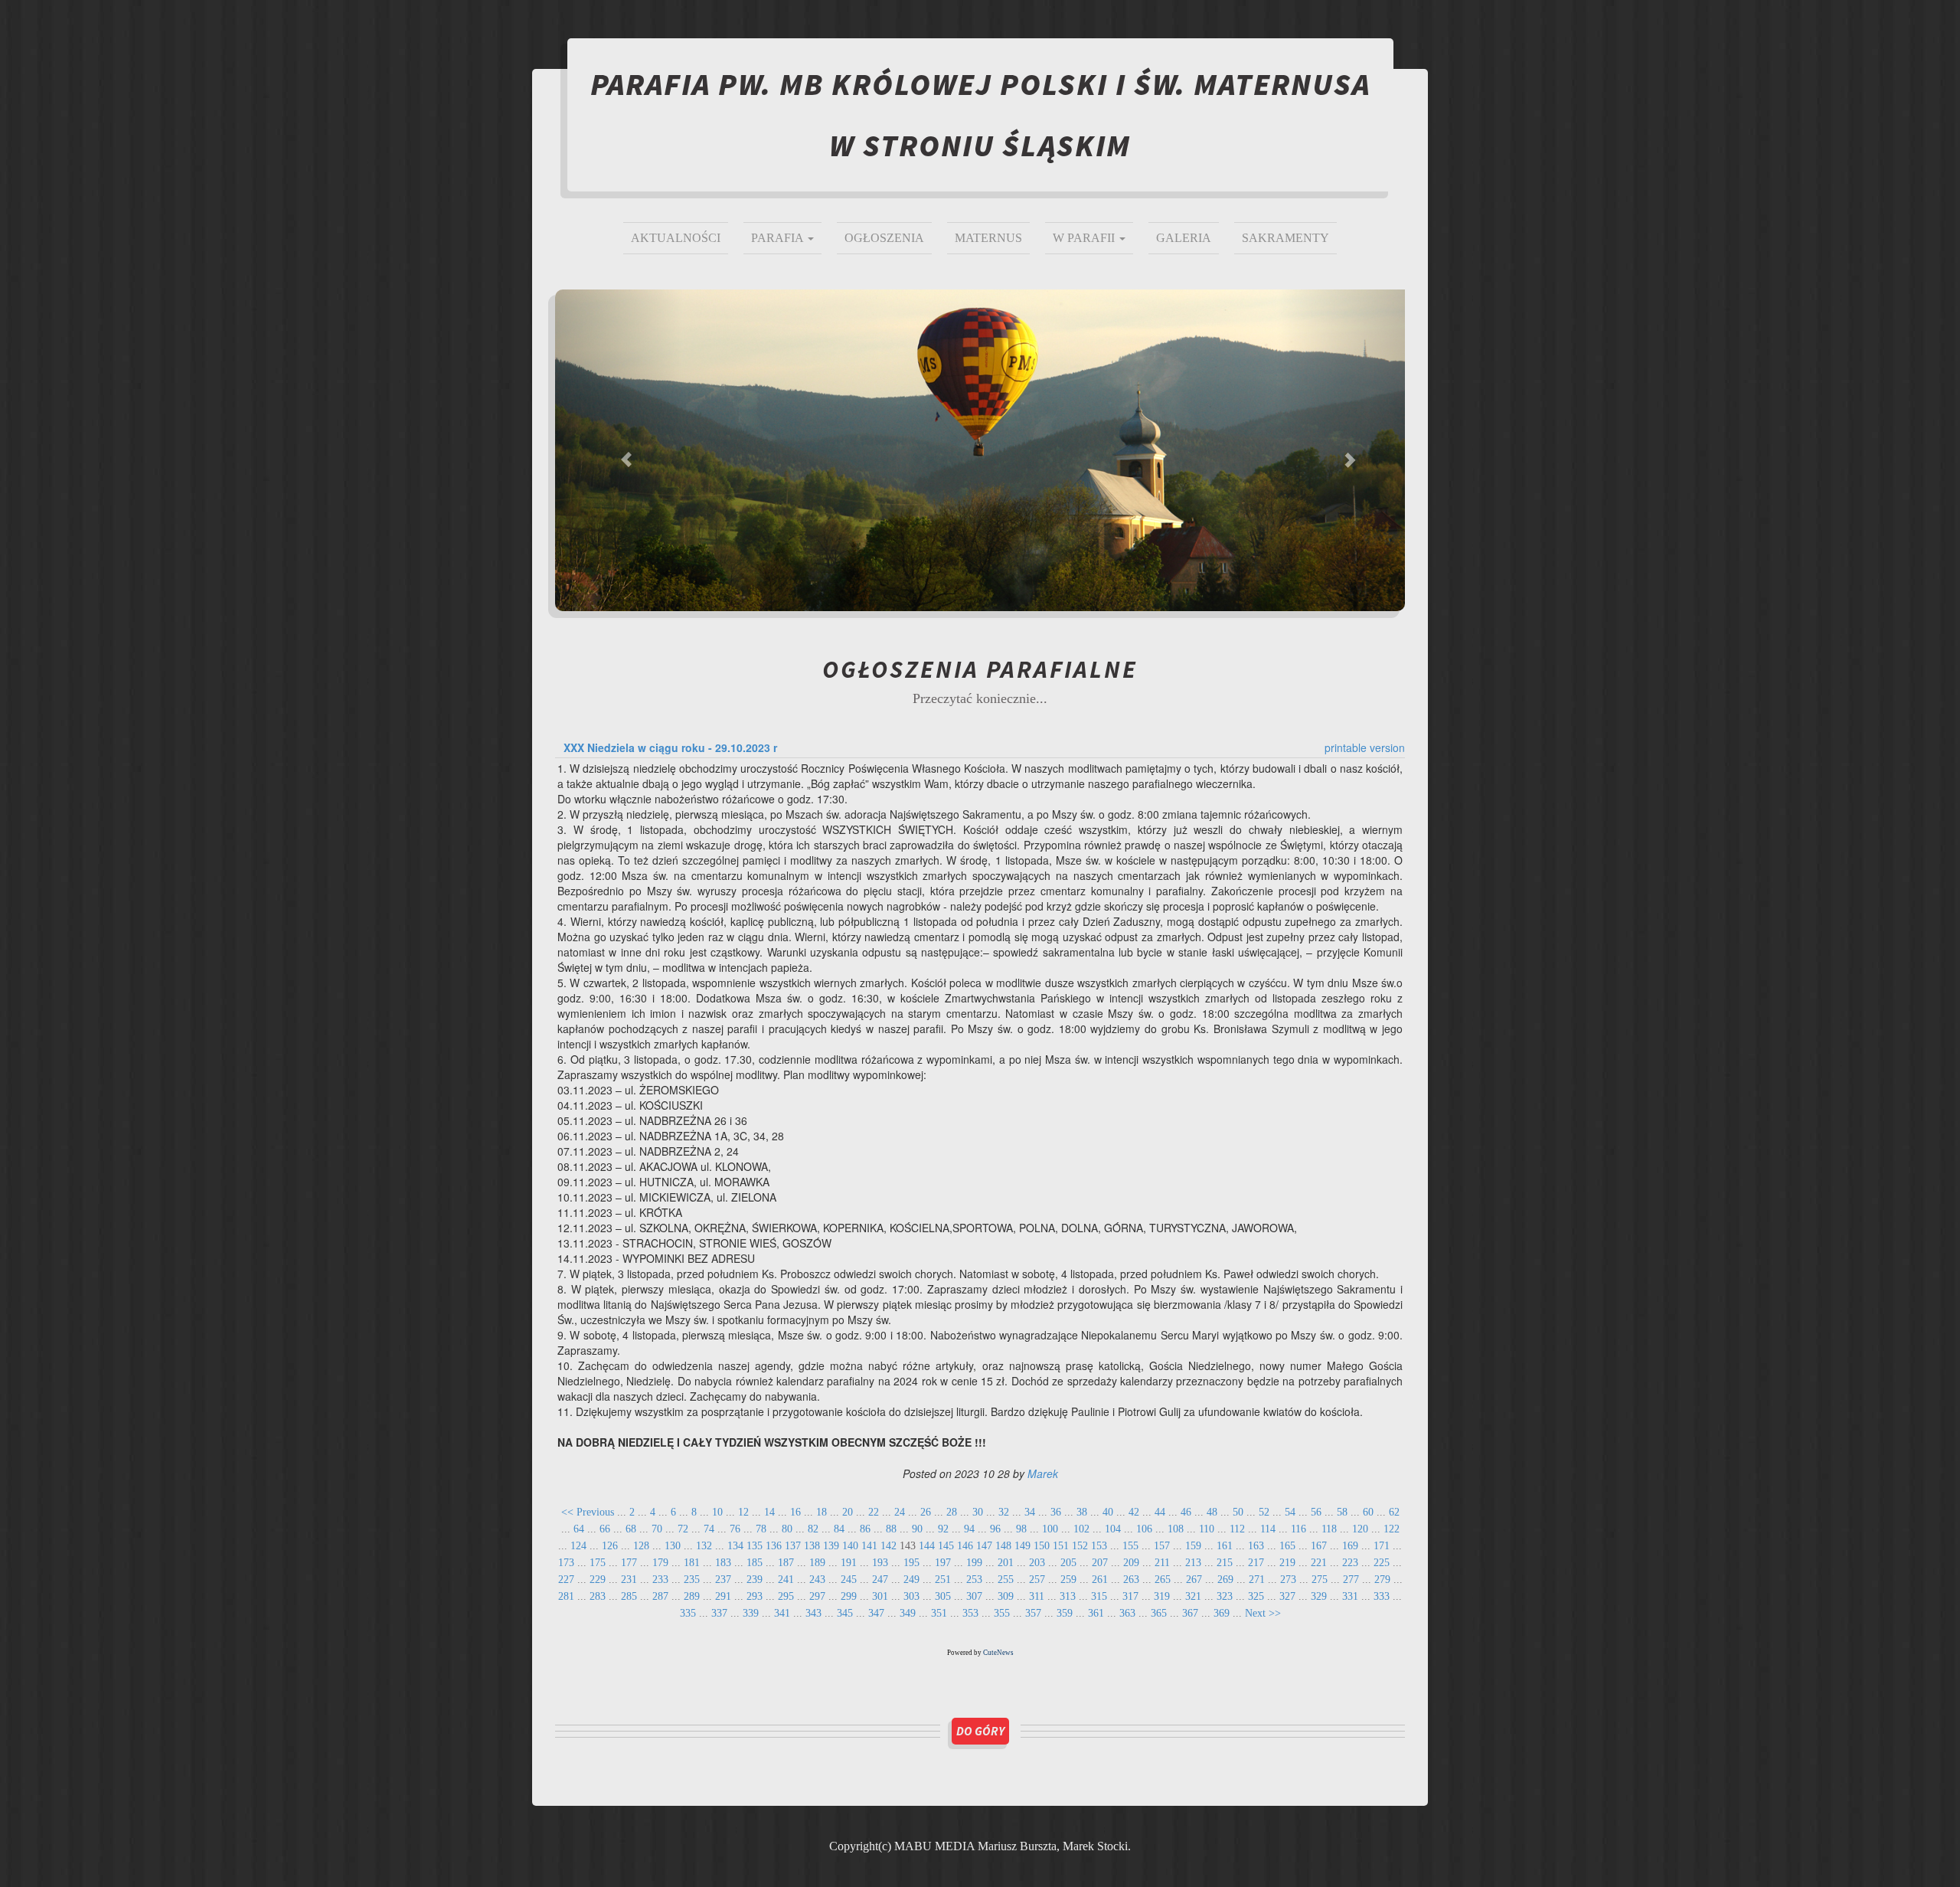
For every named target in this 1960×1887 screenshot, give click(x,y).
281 (566, 1596)
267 (1194, 1580)
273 (1288, 1580)
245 (849, 1580)
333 (1382, 1596)
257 (1037, 1580)
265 (1163, 1580)
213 (1193, 1563)
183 (723, 1563)
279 (1382, 1580)
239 (755, 1580)
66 (605, 1529)
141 (869, 1546)
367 (1190, 1613)
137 (793, 1546)
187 (786, 1563)
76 (735, 1529)
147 (984, 1546)
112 (1237, 1529)
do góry (980, 1731)
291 (723, 1596)
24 (900, 1512)
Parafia (779, 238)
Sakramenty (1285, 238)
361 (1096, 1613)
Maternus (988, 238)
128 (641, 1546)
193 (880, 1563)
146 (965, 1546)
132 (704, 1546)
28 (952, 1512)
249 (911, 1580)
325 (1256, 1596)
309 (1006, 1596)
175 (598, 1563)
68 (631, 1529)
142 (889, 1546)
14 (769, 1512)
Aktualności (676, 238)
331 (1350, 1596)
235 (692, 1580)
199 (974, 1563)
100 (1050, 1529)
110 (1207, 1529)
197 (943, 1563)
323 (1225, 1596)
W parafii (1085, 238)
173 (566, 1563)
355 (1002, 1613)
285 (629, 1596)
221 (1319, 1563)
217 (1256, 1563)
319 (1162, 1596)
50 (1238, 1512)
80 (787, 1529)
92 (943, 1529)
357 (1033, 1613)
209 (1131, 1563)
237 (723, 1580)
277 (1351, 1580)
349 (908, 1613)
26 (926, 1512)
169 (1350, 1546)
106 (1144, 1529)
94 (969, 1529)
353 (970, 1613)
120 (1360, 1529)
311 (1037, 1596)
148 (1003, 1546)
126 (610, 1546)
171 (1382, 1546)
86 (865, 1529)
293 (755, 1596)
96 (995, 1529)
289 (692, 1596)
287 (660, 1596)
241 (786, 1580)
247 (880, 1580)
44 (1160, 1512)
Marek (1043, 1473)
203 (1037, 1563)
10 (717, 1512)
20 (848, 1512)
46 (1186, 1512)
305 (943, 1596)
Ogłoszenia (884, 238)
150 (1042, 1546)
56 (1316, 1512)
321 (1193, 1596)
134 (735, 1546)
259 (1068, 1580)
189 (817, 1563)
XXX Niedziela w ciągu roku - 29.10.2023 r (670, 747)
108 (1176, 1529)
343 (813, 1613)
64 (579, 1529)
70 (657, 1529)
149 (1022, 1546)
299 (849, 1596)
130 (673, 1546)
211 (1162, 1563)
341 (782, 1613)
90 (917, 1529)
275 (1320, 1580)
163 (1256, 1546)
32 (1004, 1512)
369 (1222, 1613)
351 (939, 1613)
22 (874, 1512)
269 (1225, 1580)
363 (1127, 1613)
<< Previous (588, 1512)
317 (1130, 1596)
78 (761, 1529)
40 (1108, 1512)
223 (1350, 1563)
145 (946, 1546)
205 (1068, 1563)
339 (751, 1613)
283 (598, 1596)
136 (774, 1546)
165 (1287, 1546)
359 (1065, 1613)
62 (1394, 1512)
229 (598, 1580)
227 (566, 1580)
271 (1257, 1580)
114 (1268, 1529)
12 (743, 1512)
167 (1319, 1546)
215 (1225, 1563)
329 (1319, 1596)
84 (839, 1529)
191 (849, 1563)
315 (1099, 1596)
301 (880, 1596)
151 (1061, 1546)
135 (755, 1546)
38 (1082, 1512)
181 (692, 1563)
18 (822, 1512)
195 (911, 1563)
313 (1068, 1596)
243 (817, 1580)
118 (1329, 1529)
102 (1081, 1529)
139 (831, 1546)
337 (719, 1613)
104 (1113, 1529)
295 (786, 1596)
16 (795, 1512)
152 (1080, 1546)
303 (911, 1596)
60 (1368, 1512)
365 (1159, 1613)
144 (927, 1546)
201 (1006, 1563)
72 (683, 1529)
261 (1100, 1580)
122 (1392, 1529)
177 (629, 1563)
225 (1382, 1563)
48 (1212, 1512)
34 (1030, 1512)
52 (1264, 1512)
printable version (1365, 747)
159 (1193, 1546)
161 (1225, 1546)
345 (845, 1613)
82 (813, 1529)
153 (1099, 1546)
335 (688, 1613)
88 (891, 1529)
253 (974, 1580)
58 (1342, 1512)
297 (817, 1596)
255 (1006, 1580)
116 (1298, 1529)
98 (1021, 1529)
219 (1287, 1563)
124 (578, 1546)
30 (978, 1512)
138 (812, 1546)
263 (1131, 1580)
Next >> (1263, 1613)
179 (660, 1563)
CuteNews (998, 1653)
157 (1162, 1546)
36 (1056, 1512)
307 (974, 1596)
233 (660, 1580)
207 (1100, 1563)
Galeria (1184, 238)
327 (1287, 1596)
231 (629, 1580)
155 (1130, 1546)
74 (709, 1529)
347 (876, 1613)
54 (1290, 1512)
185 (755, 1563)
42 (1134, 1512)
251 (943, 1580)
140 (850, 1546)
